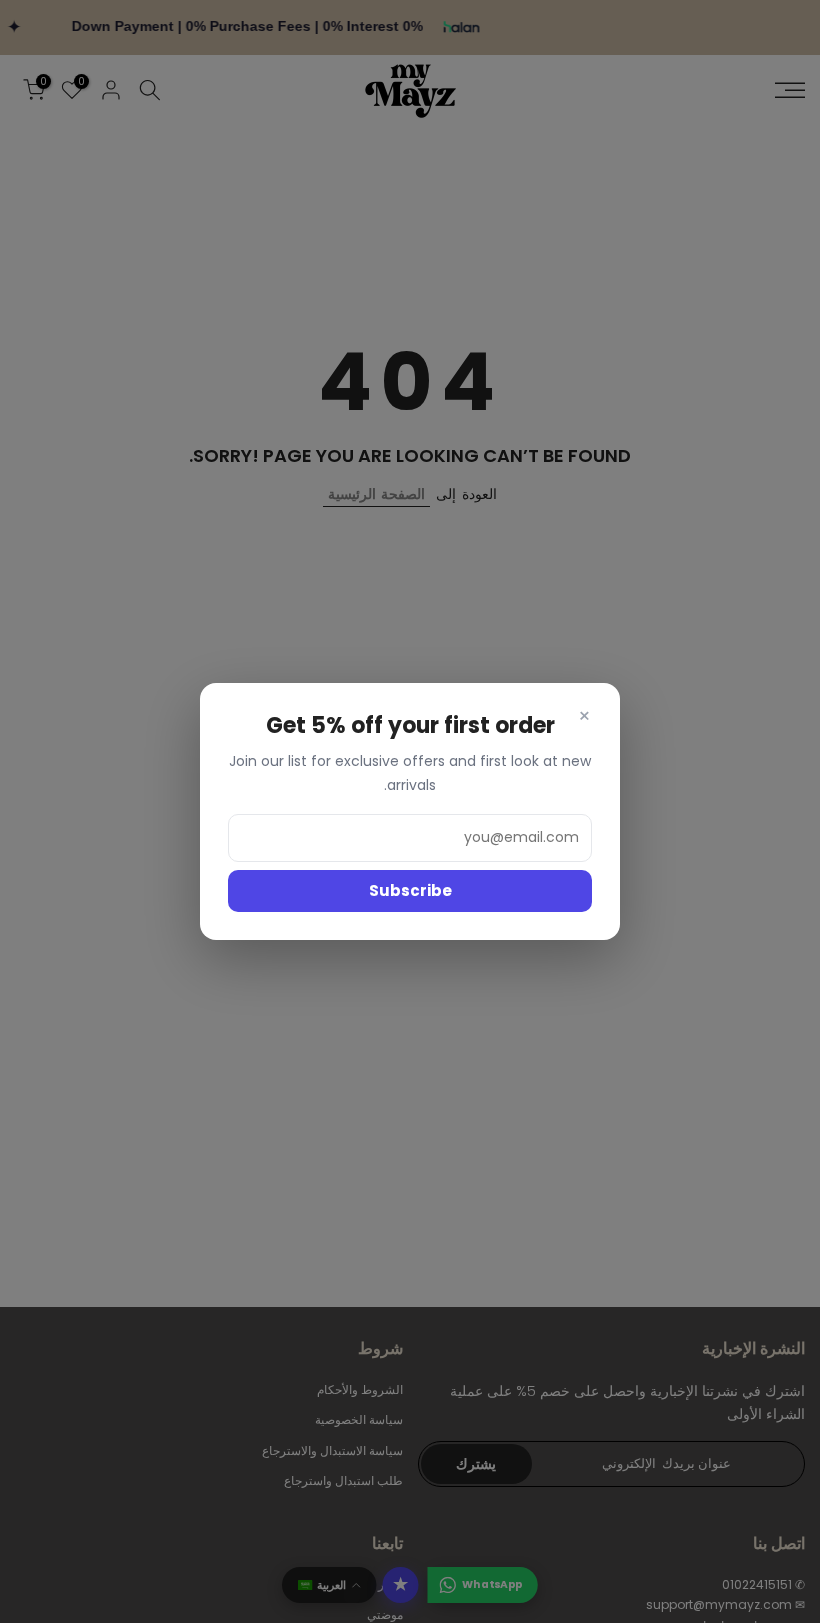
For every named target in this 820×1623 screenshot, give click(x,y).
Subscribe (410, 890)
